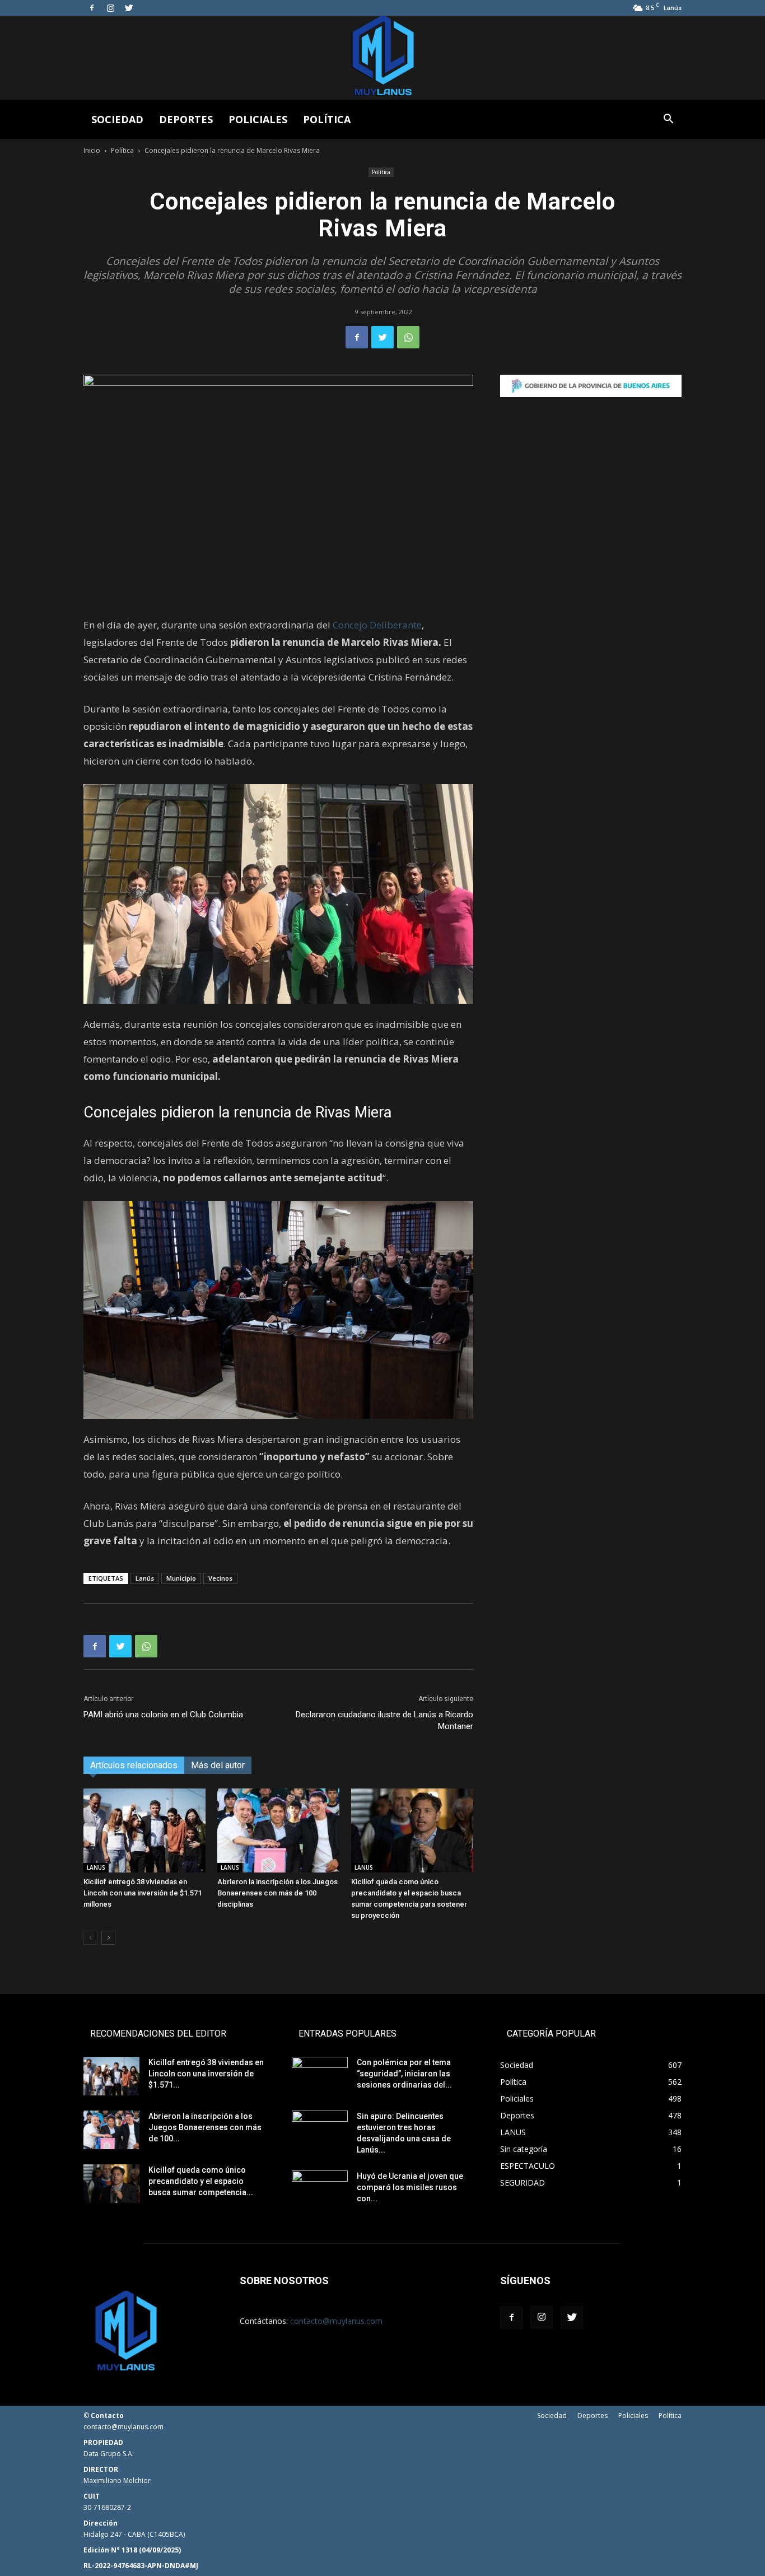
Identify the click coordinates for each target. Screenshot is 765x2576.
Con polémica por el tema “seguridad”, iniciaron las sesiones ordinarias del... (404, 2074)
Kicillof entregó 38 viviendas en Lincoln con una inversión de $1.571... (206, 2074)
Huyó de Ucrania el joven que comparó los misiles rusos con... (410, 2187)
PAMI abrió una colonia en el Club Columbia (163, 1715)
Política (327, 119)
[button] (668, 120)
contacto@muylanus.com (336, 2321)
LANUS (96, 1867)
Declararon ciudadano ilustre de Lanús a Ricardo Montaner (384, 1720)
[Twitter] (129, 8)
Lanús (145, 1578)
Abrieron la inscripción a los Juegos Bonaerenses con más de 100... (205, 2127)
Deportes (186, 119)
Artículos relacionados (134, 1765)
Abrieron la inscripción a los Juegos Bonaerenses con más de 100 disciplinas (277, 1893)
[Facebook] (92, 8)
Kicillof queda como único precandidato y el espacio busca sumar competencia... (201, 2181)
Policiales (258, 119)
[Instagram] (110, 8)
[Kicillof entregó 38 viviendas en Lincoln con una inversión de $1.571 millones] (144, 1830)
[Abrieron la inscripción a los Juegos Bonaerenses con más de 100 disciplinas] (278, 1830)
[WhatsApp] (408, 337)
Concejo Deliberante (377, 625)
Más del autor (218, 1765)
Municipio (181, 1578)
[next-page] (108, 1938)
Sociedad (117, 119)
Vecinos (220, 1578)
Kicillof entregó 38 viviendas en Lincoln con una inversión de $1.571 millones (143, 1893)
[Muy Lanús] (382, 58)
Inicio (92, 150)
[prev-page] (90, 1938)
